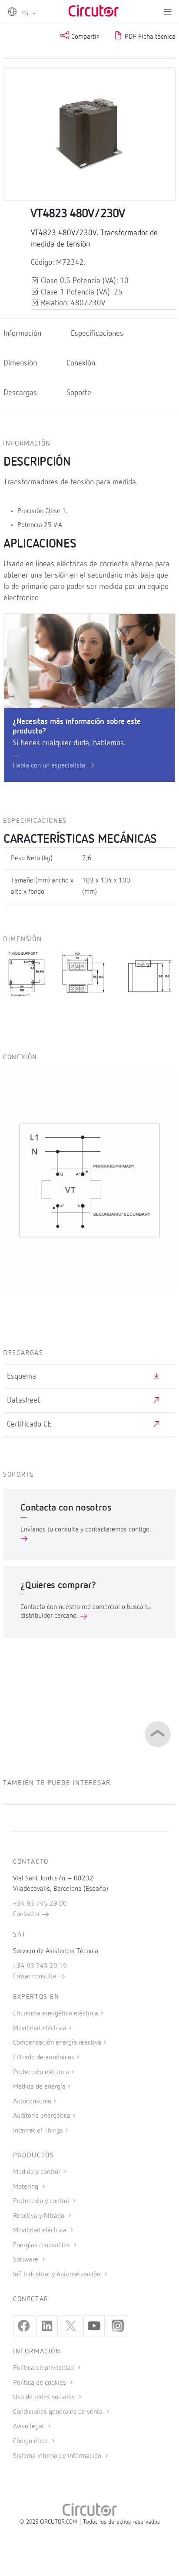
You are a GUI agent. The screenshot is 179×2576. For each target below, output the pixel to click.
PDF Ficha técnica (149, 37)
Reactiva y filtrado (40, 2216)
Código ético (31, 2441)
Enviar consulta (35, 1977)
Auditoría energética (42, 2116)
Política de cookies (40, 2383)
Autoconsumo (32, 2102)
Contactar (27, 1914)
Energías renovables (42, 2245)
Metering (27, 2187)
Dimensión (20, 363)
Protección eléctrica (41, 2072)
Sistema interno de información (58, 2456)
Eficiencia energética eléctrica (56, 2014)
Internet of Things (38, 2131)
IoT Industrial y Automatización (58, 2275)
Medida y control (37, 2172)
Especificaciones (97, 334)
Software (27, 2260)
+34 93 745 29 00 (40, 1904)
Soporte (79, 393)
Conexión (81, 363)
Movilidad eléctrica (40, 2028)
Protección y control (42, 2201)
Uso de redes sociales (45, 2397)
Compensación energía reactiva (57, 2043)
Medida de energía (39, 2087)
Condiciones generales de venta (59, 2412)
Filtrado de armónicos (44, 2058)
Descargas (20, 393)
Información (22, 334)
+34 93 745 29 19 (40, 1966)
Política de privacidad (44, 2368)
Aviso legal (29, 2427)
